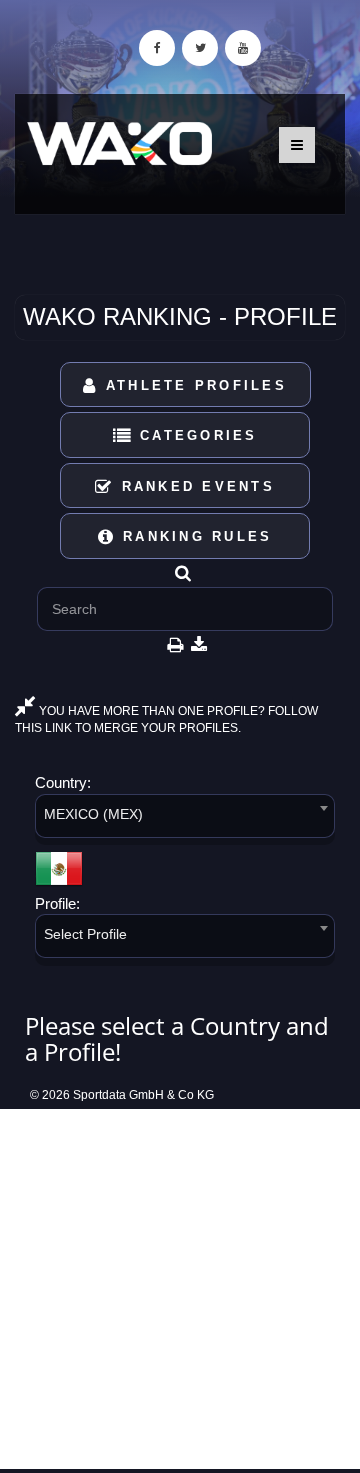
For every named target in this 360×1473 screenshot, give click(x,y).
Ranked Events (194, 486)
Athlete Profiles (193, 385)
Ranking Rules (194, 536)
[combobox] (185, 819)
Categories (195, 435)
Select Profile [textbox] (85, 934)
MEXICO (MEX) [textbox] (93, 814)
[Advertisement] (180, 1289)
